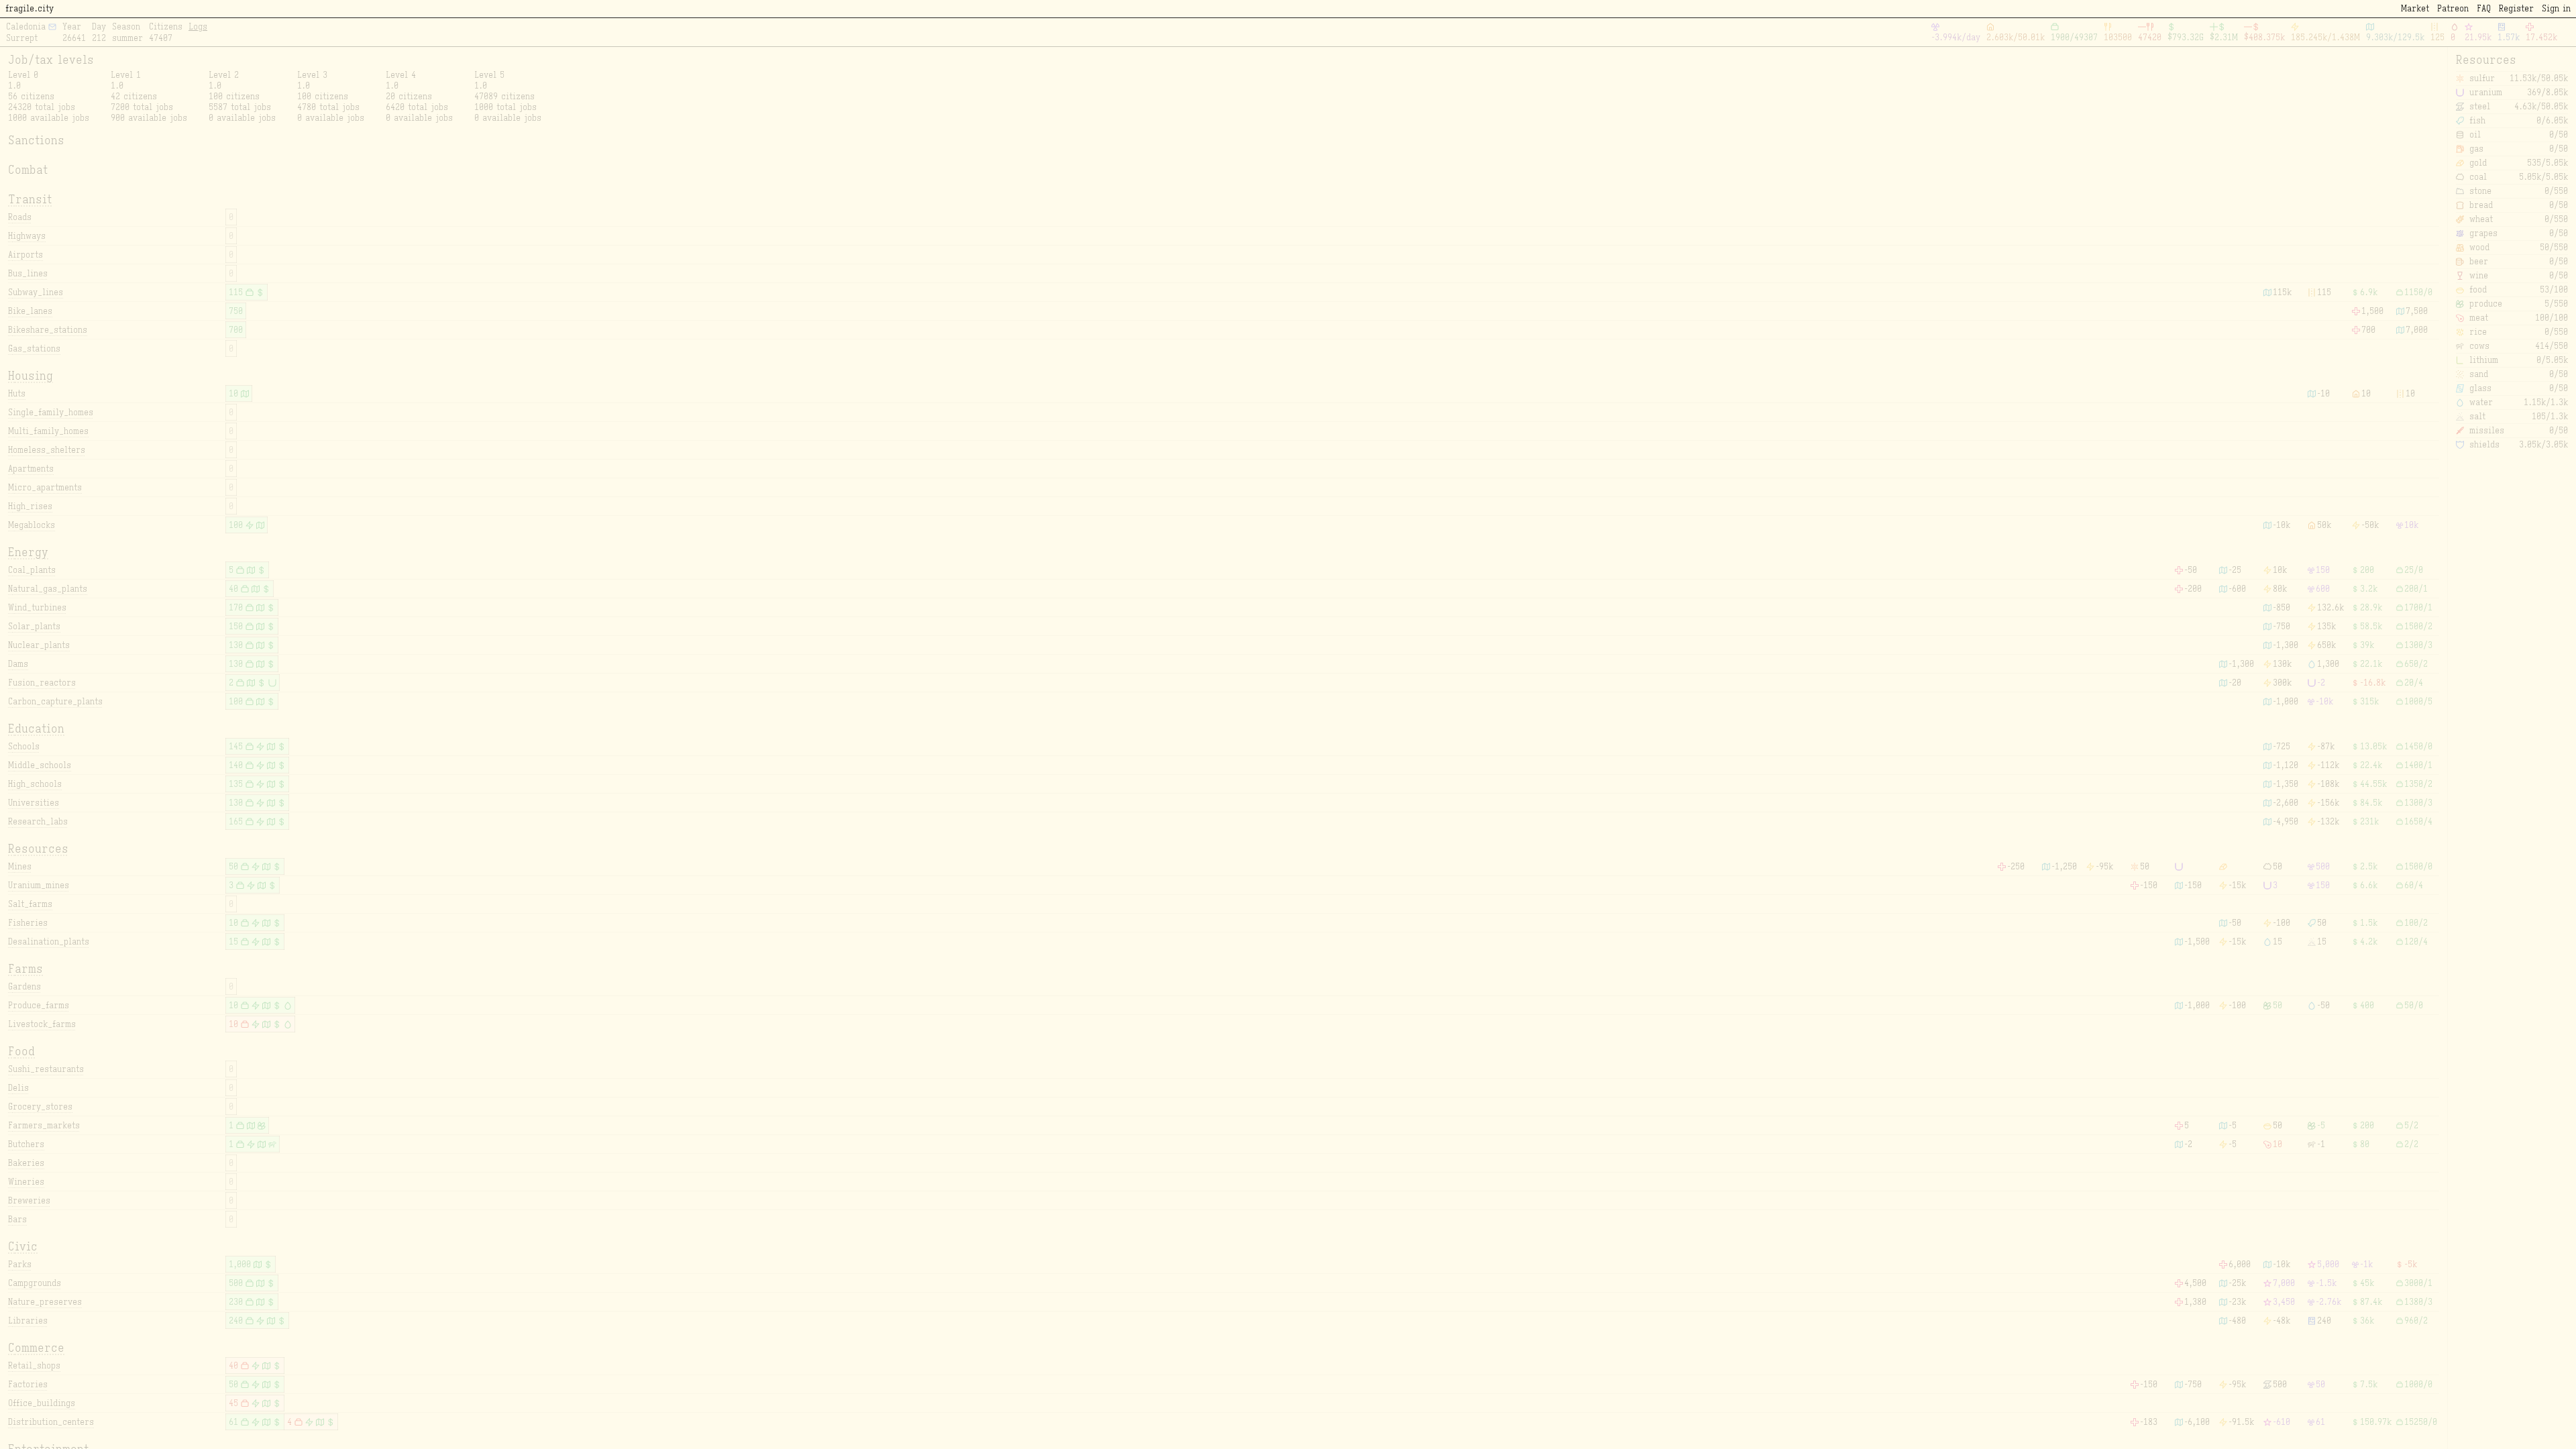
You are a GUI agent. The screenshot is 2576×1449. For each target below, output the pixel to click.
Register (2516, 8)
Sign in (2556, 8)
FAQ (2484, 8)
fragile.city (30, 8)
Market (2415, 8)
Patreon (2453, 8)
